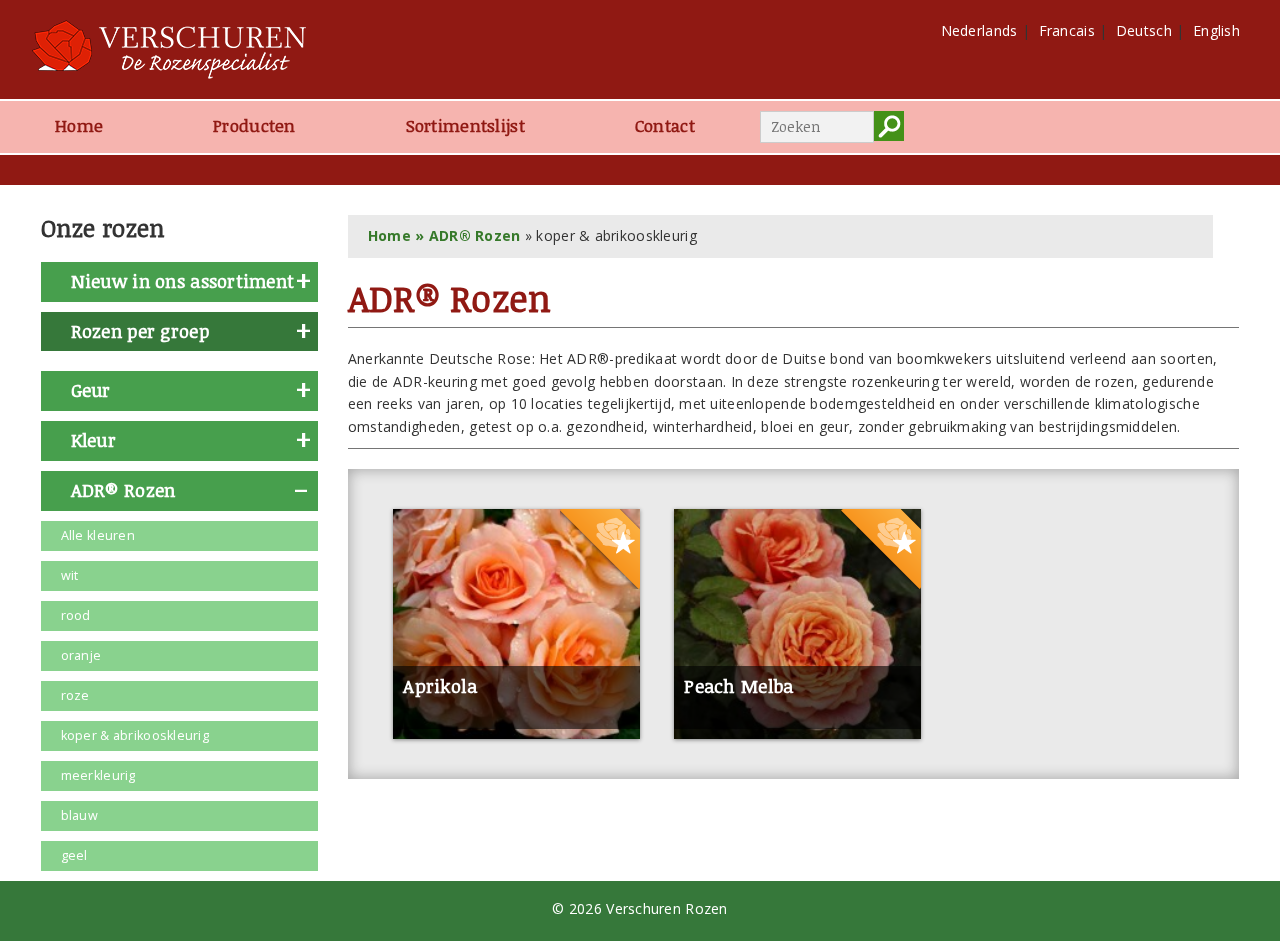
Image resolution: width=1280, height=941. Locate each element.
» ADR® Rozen (466, 235)
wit (70, 575)
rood (76, 615)
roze (75, 695)
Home (79, 125)
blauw (79, 815)
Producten (254, 125)
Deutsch (1144, 30)
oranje (81, 655)
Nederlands (979, 30)
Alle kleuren (98, 535)
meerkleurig (98, 775)
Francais (1067, 30)
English (1216, 30)
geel (74, 855)
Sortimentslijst (465, 125)
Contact (665, 125)
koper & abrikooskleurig (135, 735)
